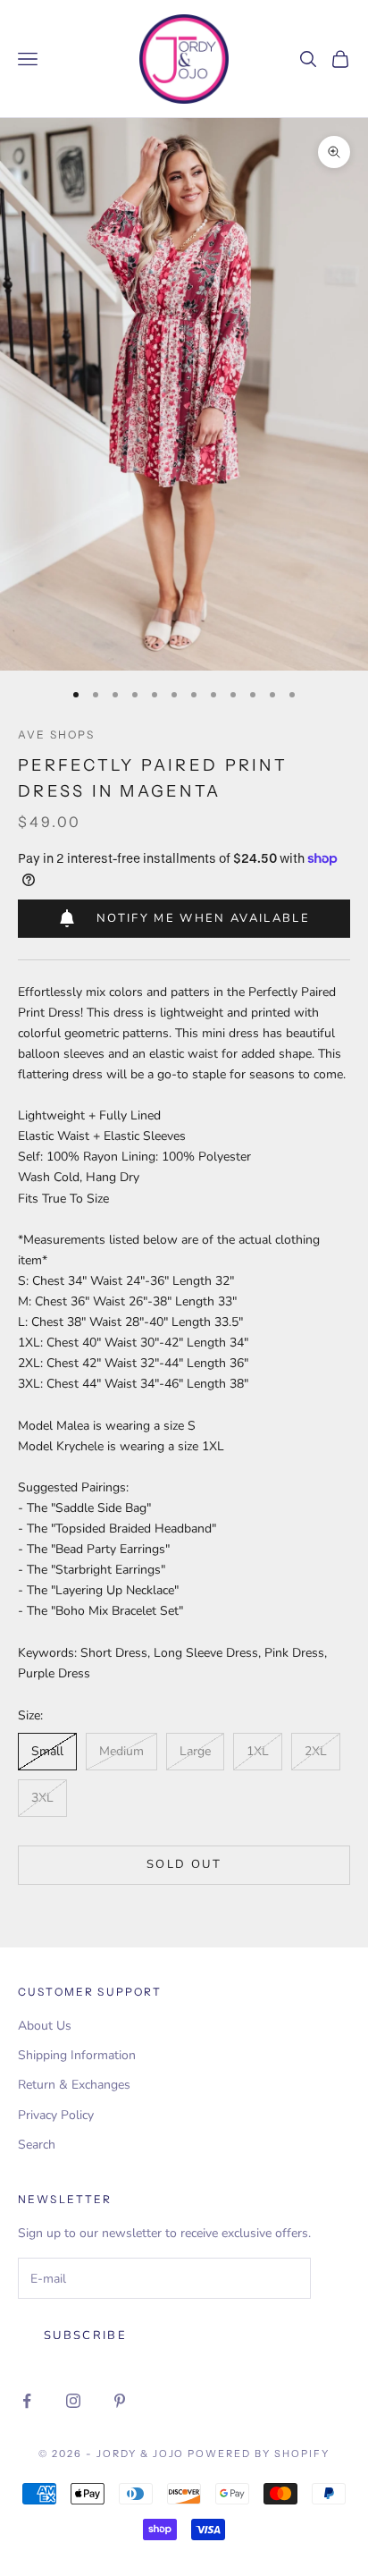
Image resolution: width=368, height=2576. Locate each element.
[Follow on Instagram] (73, 2401)
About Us (45, 2026)
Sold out (184, 1864)
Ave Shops (56, 735)
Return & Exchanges (74, 2085)
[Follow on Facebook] (27, 2401)
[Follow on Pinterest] (120, 2401)
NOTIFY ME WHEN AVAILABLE (203, 918)
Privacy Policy (56, 2115)
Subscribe (85, 2335)
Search (37, 2145)
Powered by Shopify (259, 2454)
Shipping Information (77, 2055)
